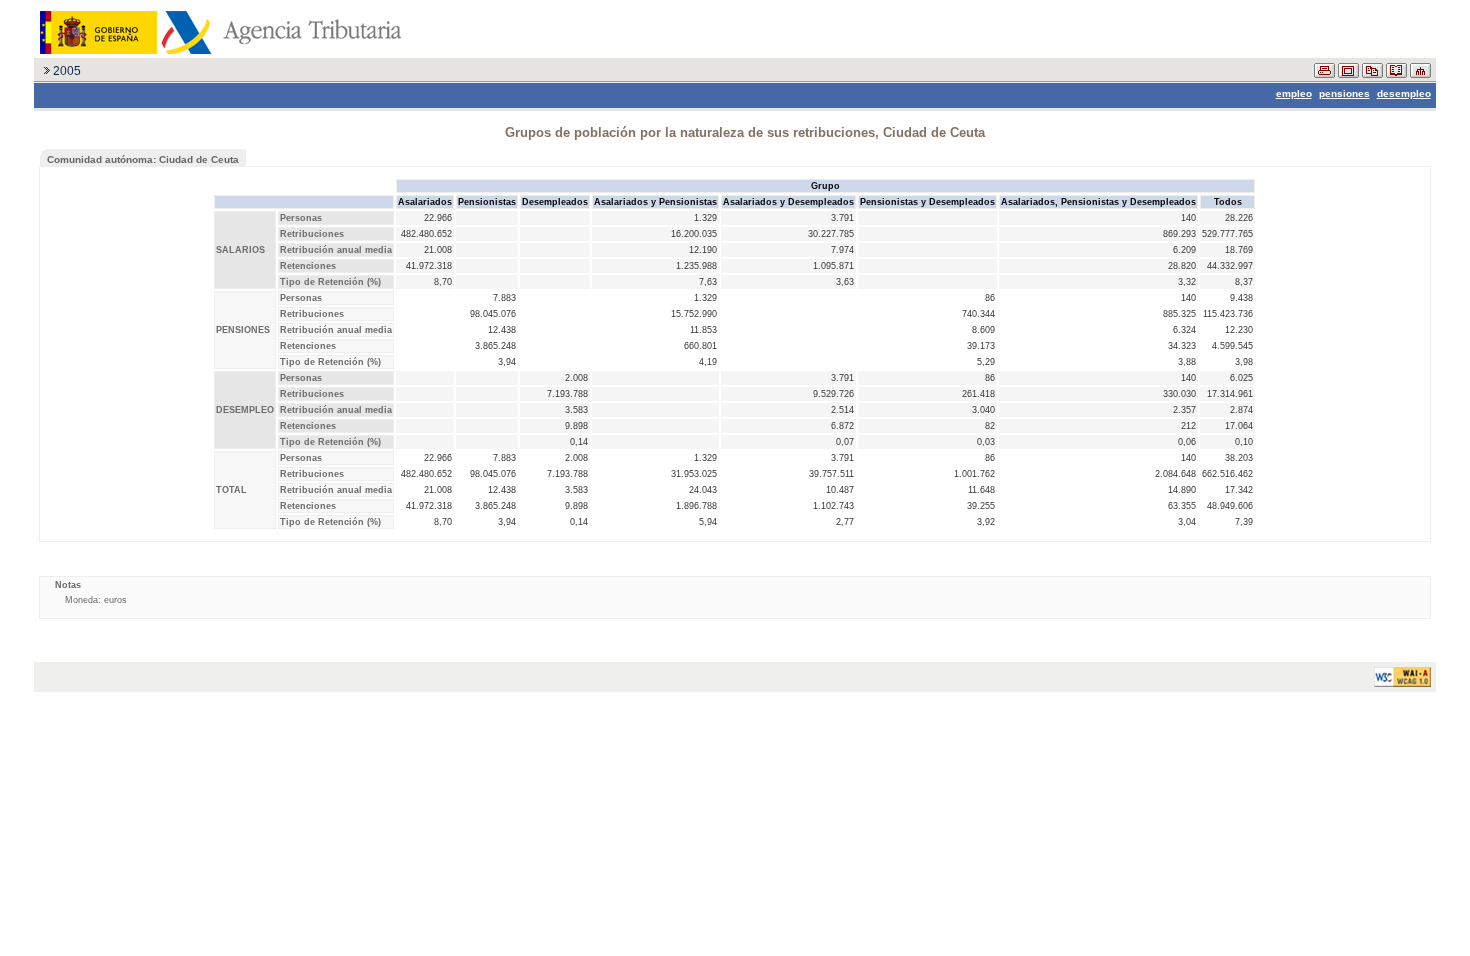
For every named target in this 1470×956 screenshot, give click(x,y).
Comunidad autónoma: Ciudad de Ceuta (143, 159)
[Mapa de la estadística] (1420, 74)
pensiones (1344, 93)
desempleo (1404, 93)
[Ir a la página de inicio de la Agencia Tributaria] (218, 50)
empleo (1294, 93)
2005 (67, 71)
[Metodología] (1396, 74)
